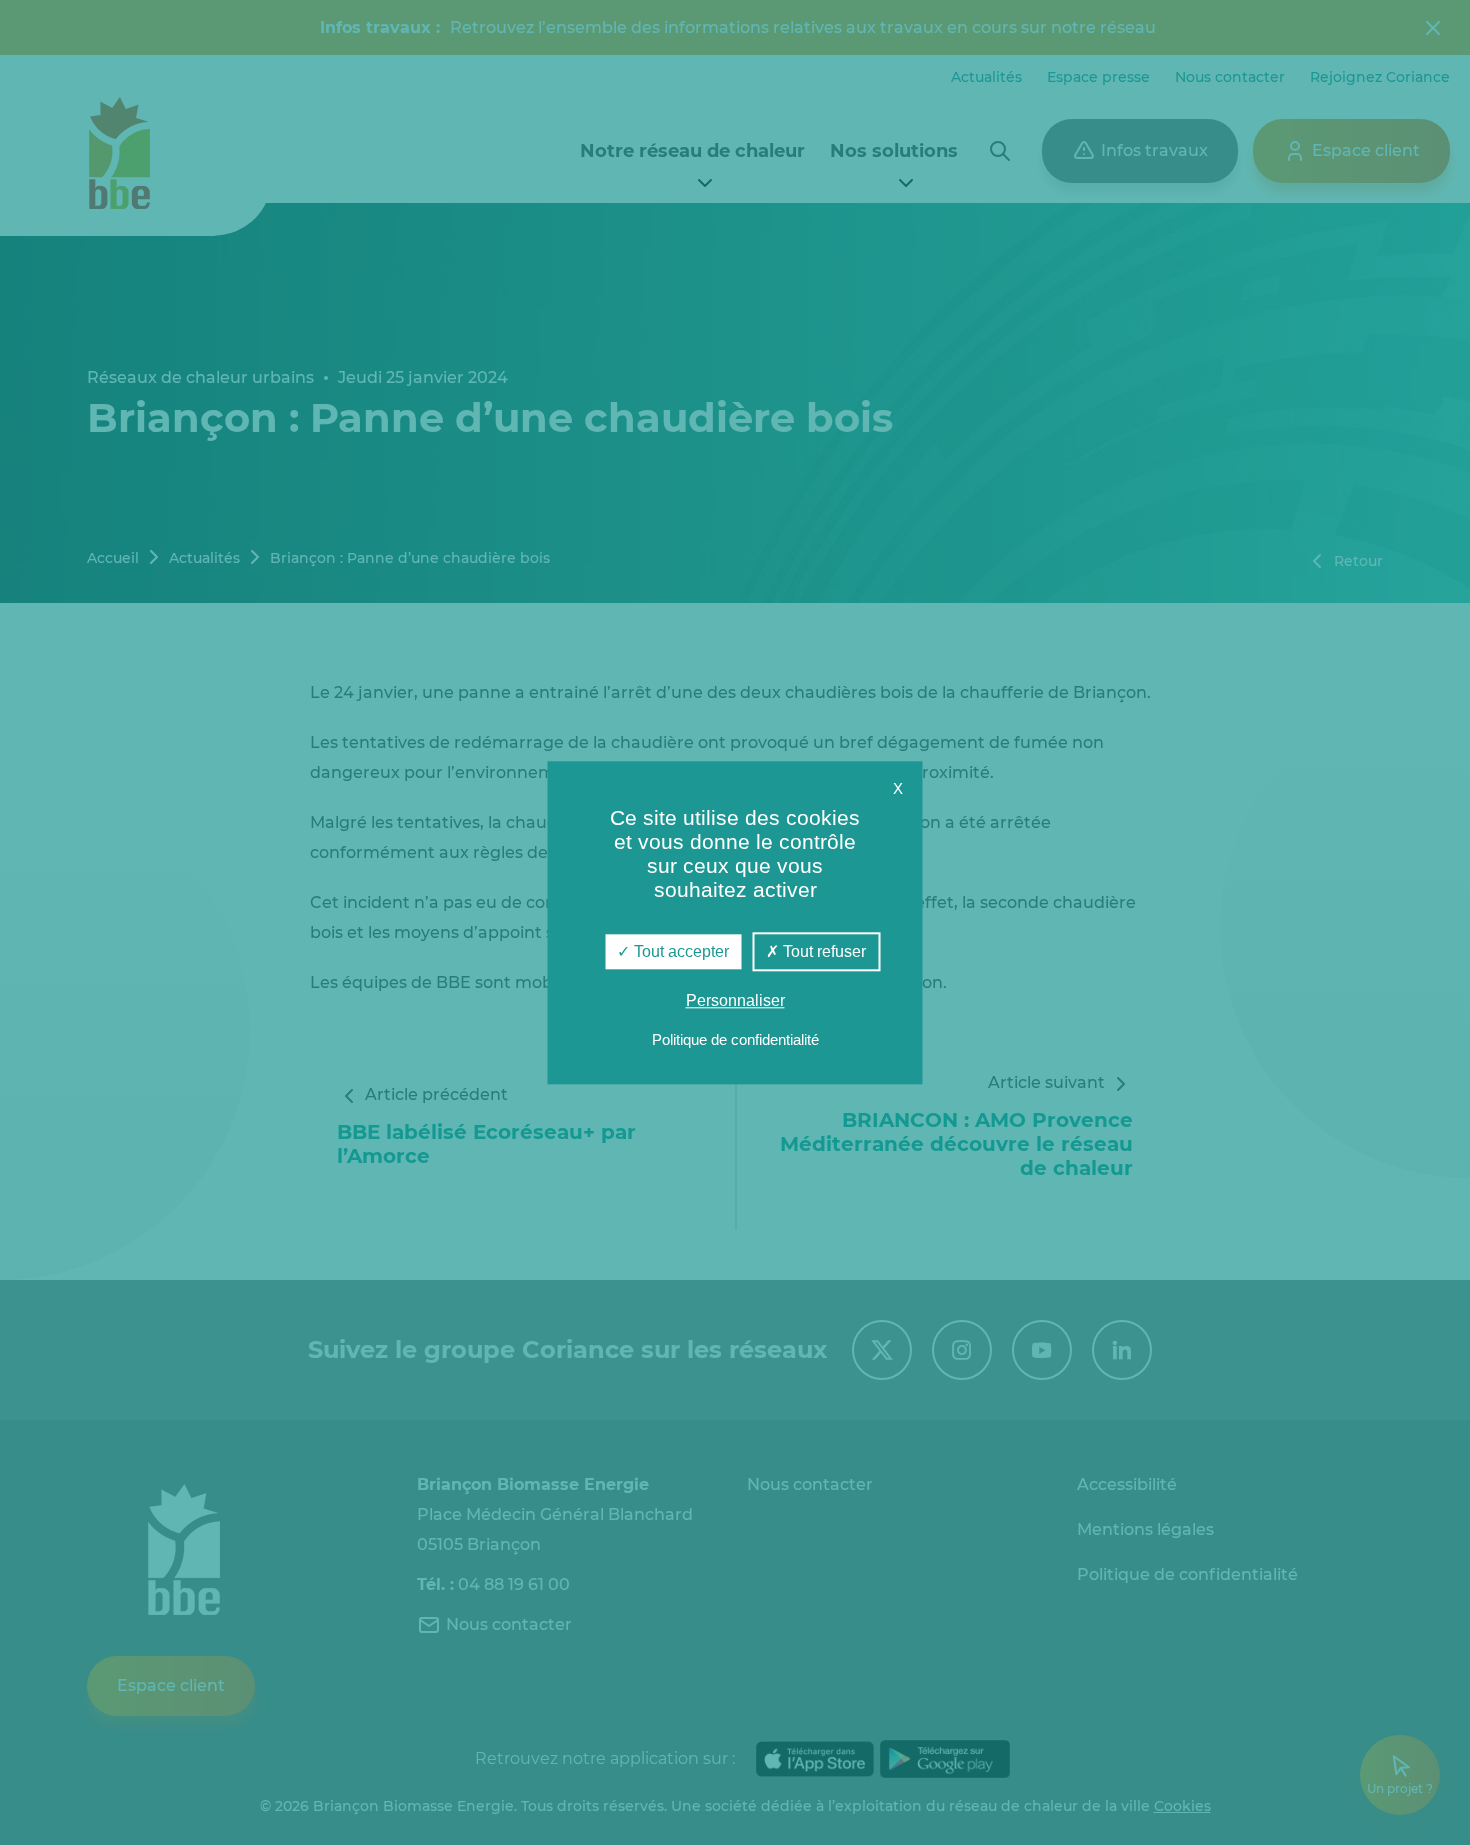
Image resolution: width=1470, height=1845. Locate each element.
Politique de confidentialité (735, 1039)
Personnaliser (735, 1000)
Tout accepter (679, 951)
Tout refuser (822, 951)
